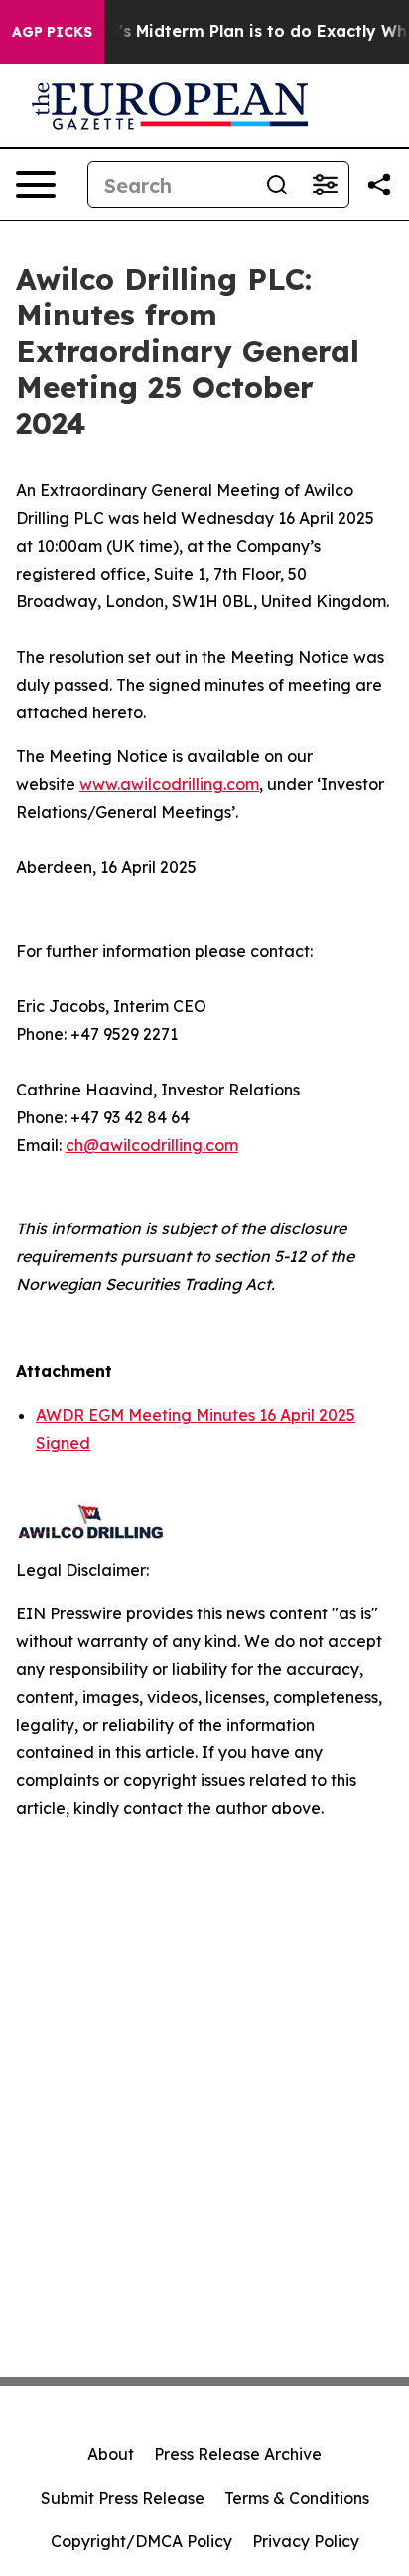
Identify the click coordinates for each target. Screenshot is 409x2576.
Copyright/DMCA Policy (141, 2541)
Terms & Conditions (297, 2498)
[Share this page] (379, 185)
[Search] (277, 185)
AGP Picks (52, 32)
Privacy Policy (306, 2541)
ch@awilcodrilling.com (152, 1145)
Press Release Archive (238, 2454)
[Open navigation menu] (36, 185)
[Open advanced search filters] (325, 185)
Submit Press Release (123, 2498)
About (111, 2454)
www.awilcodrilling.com (169, 784)
